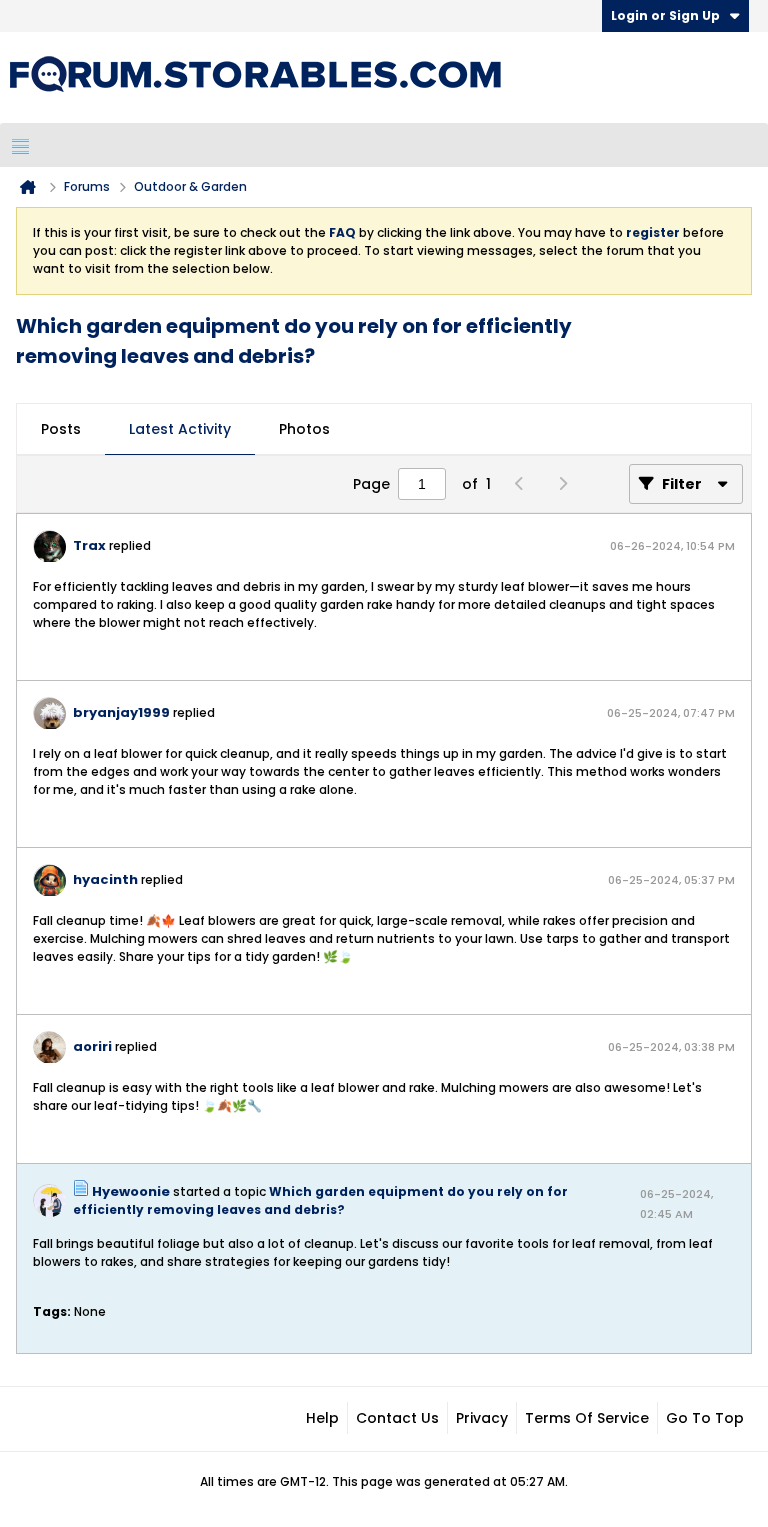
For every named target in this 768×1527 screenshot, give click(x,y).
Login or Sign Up (665, 15)
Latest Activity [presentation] (180, 429)
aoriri (92, 1046)
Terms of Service (587, 1418)
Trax (89, 545)
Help (322, 1418)
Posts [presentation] (61, 429)
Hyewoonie (131, 1191)
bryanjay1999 (121, 712)
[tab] (61, 430)
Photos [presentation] (304, 429)
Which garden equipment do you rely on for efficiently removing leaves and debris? (320, 1200)
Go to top (705, 1418)
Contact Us (397, 1418)
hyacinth (105, 879)
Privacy (482, 1418)
